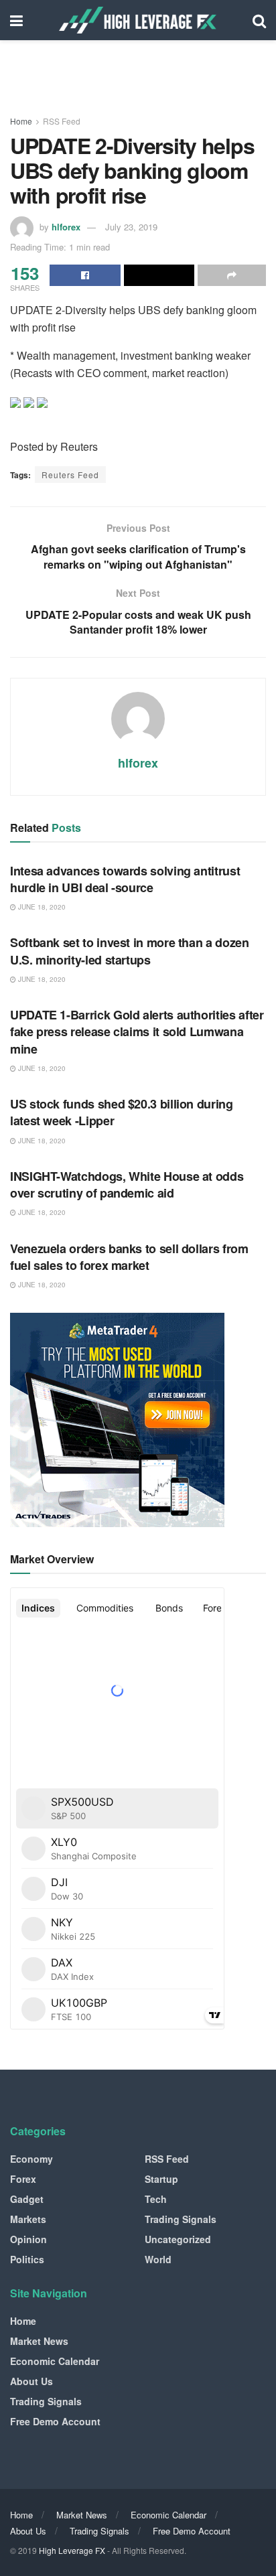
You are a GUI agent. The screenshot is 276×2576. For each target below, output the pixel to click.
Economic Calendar (55, 2361)
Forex (23, 2179)
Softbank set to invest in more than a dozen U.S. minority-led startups (130, 951)
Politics (27, 2259)
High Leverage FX (72, 2550)
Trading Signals (181, 2219)
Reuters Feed (70, 475)
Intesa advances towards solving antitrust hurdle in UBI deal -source (125, 879)
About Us (31, 2381)
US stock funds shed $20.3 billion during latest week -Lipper (122, 1112)
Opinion (28, 2239)
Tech (156, 2199)
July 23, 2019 (131, 227)
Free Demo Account (55, 2421)
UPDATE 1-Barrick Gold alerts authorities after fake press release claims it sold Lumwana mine (137, 1031)
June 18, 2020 (41, 907)
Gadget (27, 2199)
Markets (28, 2219)
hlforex (66, 227)
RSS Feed (62, 121)
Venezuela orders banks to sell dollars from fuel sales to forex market (129, 1257)
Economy (31, 2159)
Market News (39, 2341)
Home (21, 121)
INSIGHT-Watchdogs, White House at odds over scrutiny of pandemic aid (127, 1185)
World (158, 2259)
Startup (161, 2179)
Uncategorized (178, 2239)
